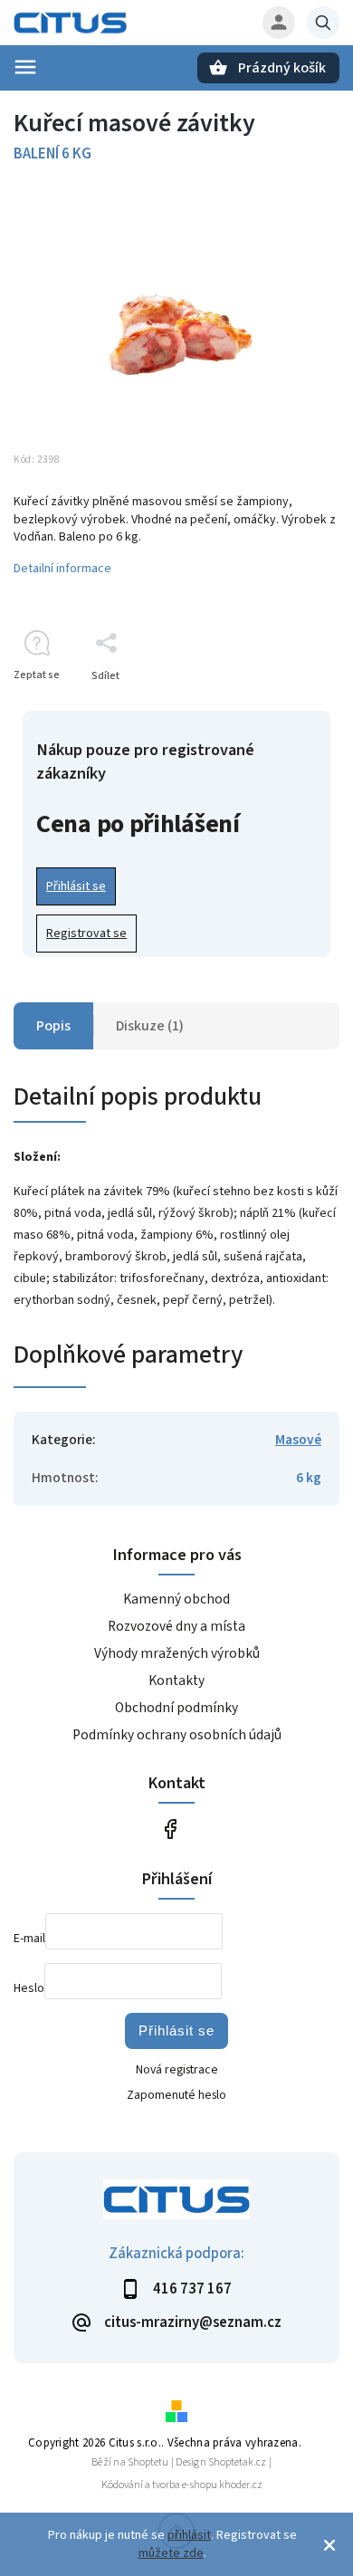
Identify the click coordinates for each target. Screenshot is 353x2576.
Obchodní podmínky (176, 1708)
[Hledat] (323, 23)
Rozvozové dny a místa (176, 1626)
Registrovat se (86, 934)
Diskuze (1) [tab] (150, 1026)
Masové (298, 1440)
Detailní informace (62, 569)
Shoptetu (148, 2462)
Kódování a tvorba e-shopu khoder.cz (182, 2485)
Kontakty (176, 1681)
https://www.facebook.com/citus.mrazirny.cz (170, 1829)
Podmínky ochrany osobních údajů (177, 1735)
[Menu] (25, 67)
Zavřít (284, 708)
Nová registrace (177, 2070)
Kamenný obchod (176, 1599)
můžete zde (171, 2553)
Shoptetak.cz (237, 2462)
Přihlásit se (76, 886)
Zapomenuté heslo (176, 2095)
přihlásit (189, 2535)
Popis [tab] (53, 1026)
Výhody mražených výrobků (177, 1653)
